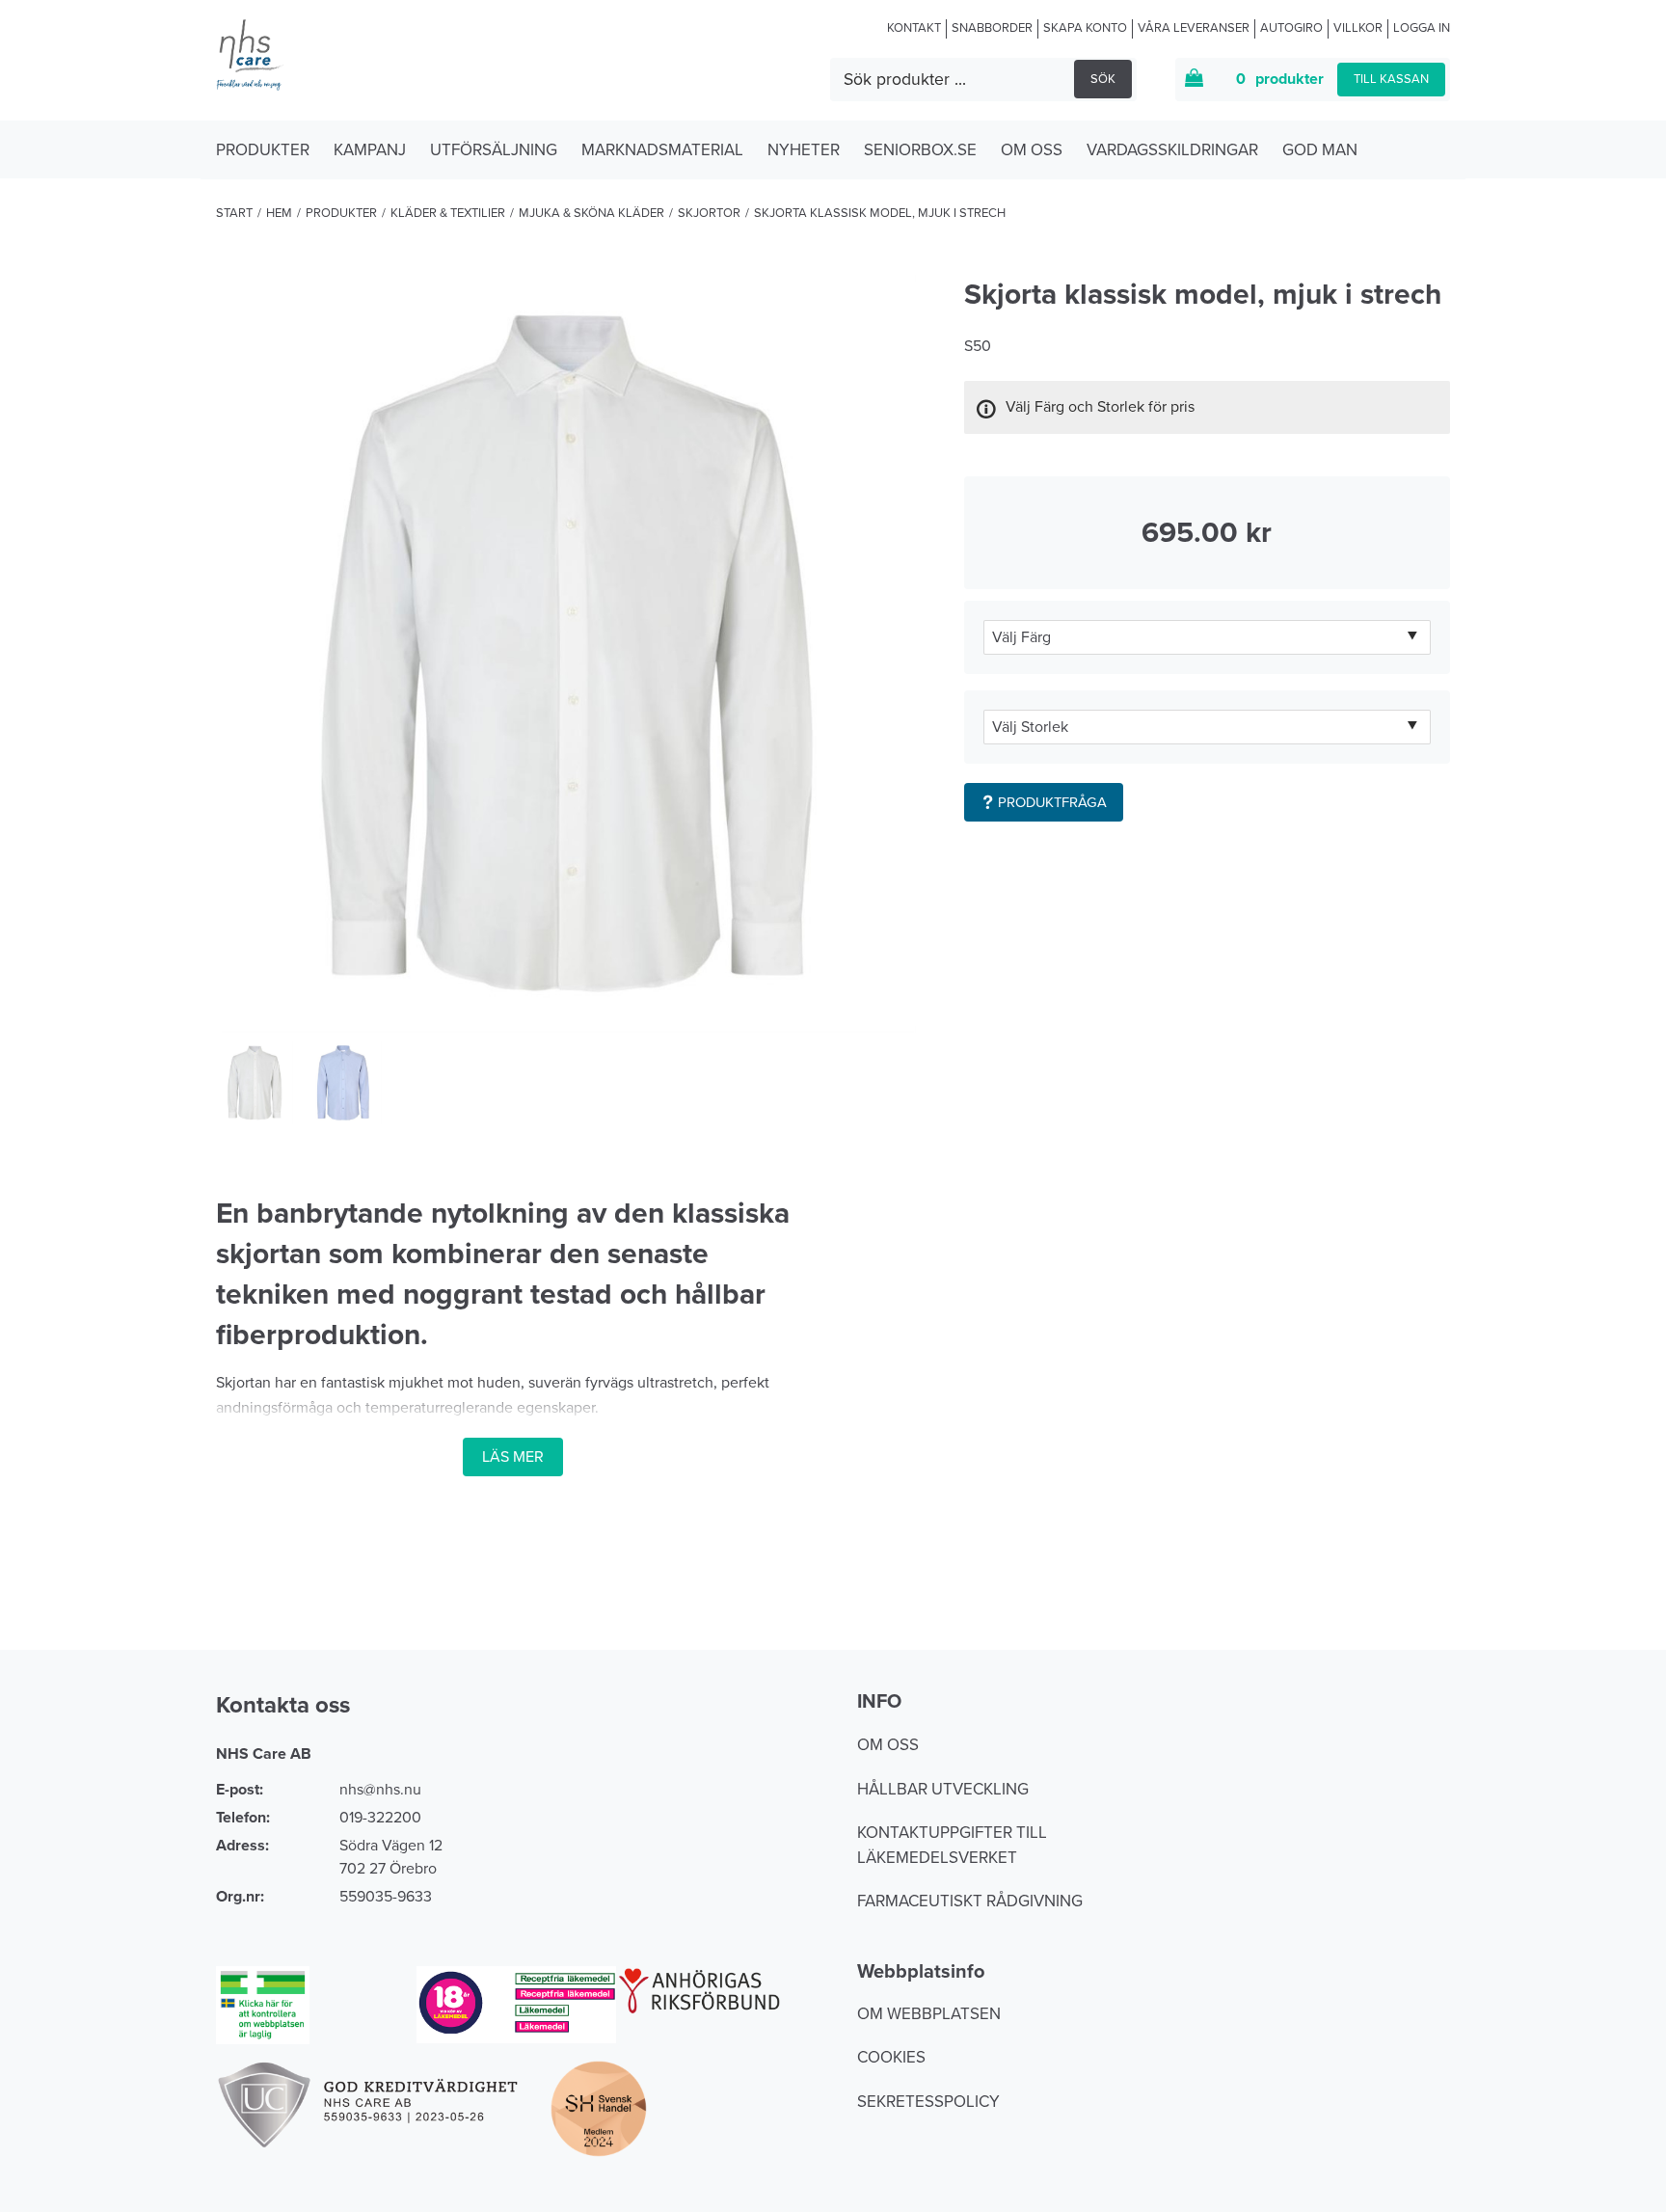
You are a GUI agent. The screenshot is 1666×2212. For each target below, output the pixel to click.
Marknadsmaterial (662, 150)
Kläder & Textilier (448, 213)
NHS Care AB (264, 1754)
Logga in (1422, 28)
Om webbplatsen (929, 2014)
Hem (279, 213)
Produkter (263, 150)
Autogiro (1291, 28)
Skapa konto (1085, 28)
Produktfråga (1052, 802)
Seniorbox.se (920, 150)
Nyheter (804, 150)
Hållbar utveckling (943, 1789)
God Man (1320, 150)
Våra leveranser (1194, 28)
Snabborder (992, 28)
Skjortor (709, 213)
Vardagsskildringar (1172, 150)
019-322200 (380, 1818)
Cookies (891, 2057)
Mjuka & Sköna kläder (591, 213)
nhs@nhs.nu (380, 1790)
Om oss (1032, 150)
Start (234, 213)
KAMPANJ (370, 150)
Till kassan (1391, 79)
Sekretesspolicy (928, 2102)
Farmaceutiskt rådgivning (970, 1901)
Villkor (1358, 28)
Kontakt (914, 28)
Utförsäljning (494, 150)
